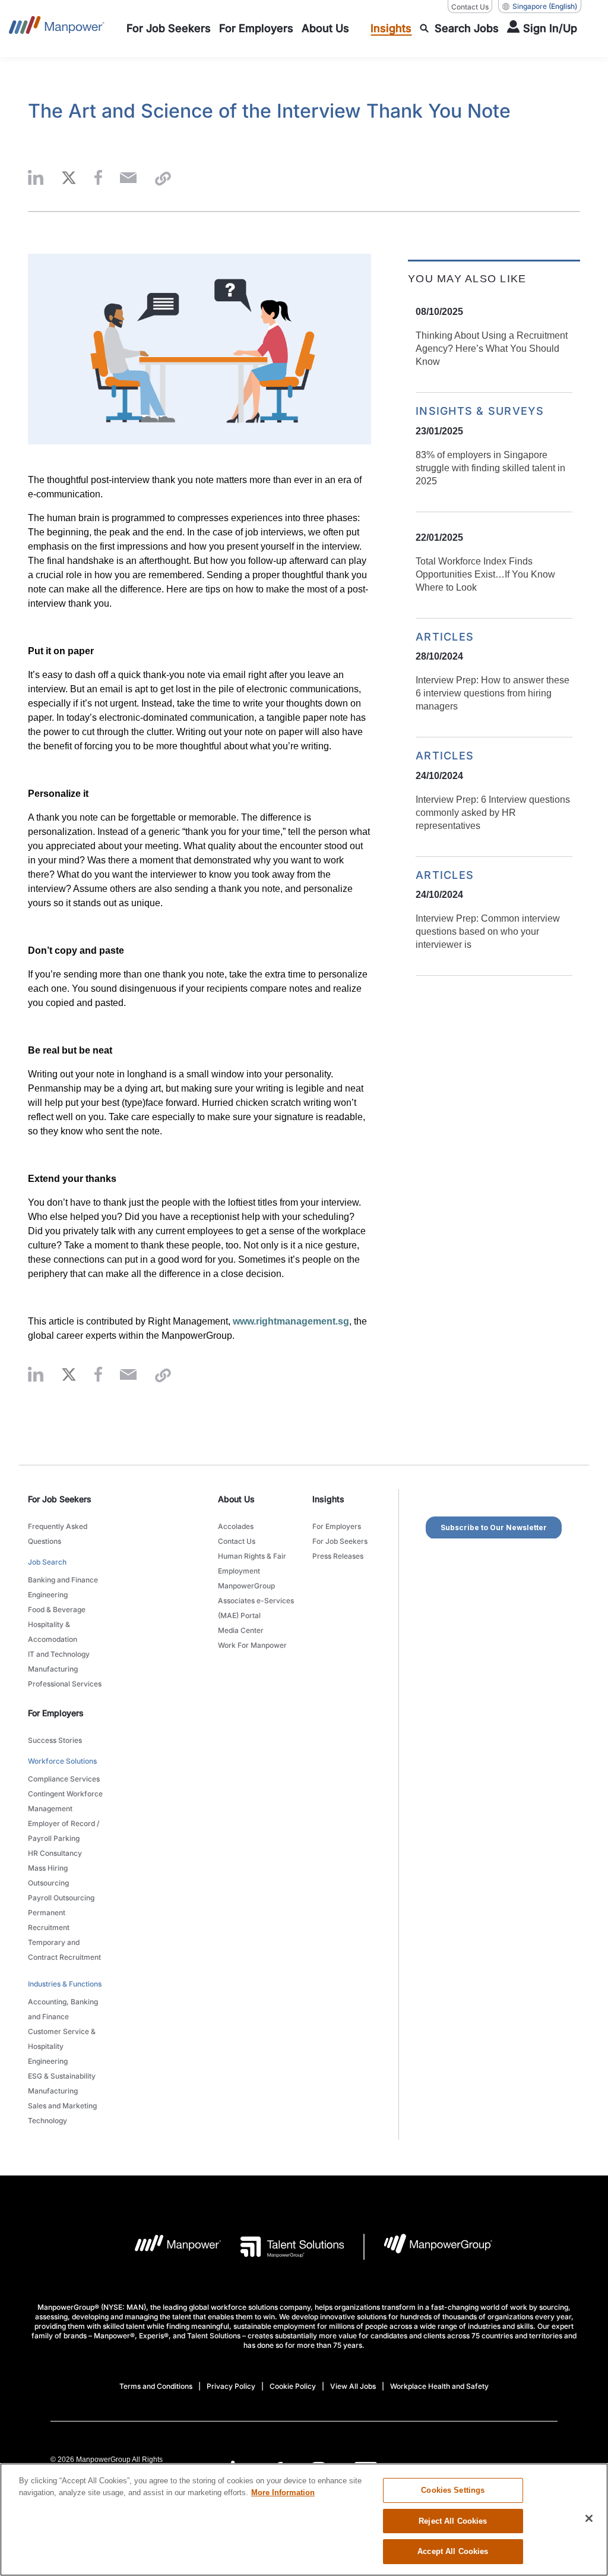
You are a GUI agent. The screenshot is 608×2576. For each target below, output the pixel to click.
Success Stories (55, 1740)
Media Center (241, 1630)
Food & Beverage (57, 1609)
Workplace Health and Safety (439, 2386)
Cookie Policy (293, 2386)
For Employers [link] (56, 1713)
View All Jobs (353, 2386)
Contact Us (470, 7)
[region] (304, 2520)
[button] (36, 179)
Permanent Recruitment (49, 1920)
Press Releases (338, 1556)
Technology (47, 2121)
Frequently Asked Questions (58, 1534)
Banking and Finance (63, 1580)
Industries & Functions (65, 1984)
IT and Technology (59, 1654)
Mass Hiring (48, 1868)
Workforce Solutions (62, 1761)
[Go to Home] (57, 29)
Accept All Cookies (453, 2551)
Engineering (48, 1595)
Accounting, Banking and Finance (63, 2009)
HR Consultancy (55, 1853)
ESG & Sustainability (62, 2076)
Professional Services (65, 1684)
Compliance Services (64, 1779)
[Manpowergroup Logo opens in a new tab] (428, 2247)
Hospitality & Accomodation (53, 1632)
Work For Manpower (252, 1645)
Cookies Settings (453, 2490)
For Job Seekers (340, 1541)
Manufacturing (53, 1669)
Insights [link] (328, 1499)
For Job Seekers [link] (60, 1499)
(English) (545, 6)
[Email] (128, 179)
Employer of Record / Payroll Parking (64, 1831)
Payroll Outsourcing (61, 1898)
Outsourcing (48, 1883)
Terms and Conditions (156, 2386)
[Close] (589, 2518)
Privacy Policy (231, 2386)
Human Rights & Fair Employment (252, 1563)
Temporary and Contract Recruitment (64, 1950)
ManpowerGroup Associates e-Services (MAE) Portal (256, 1601)
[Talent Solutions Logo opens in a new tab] (283, 2247)
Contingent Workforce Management (65, 1801)
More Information (283, 2493)
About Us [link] (236, 1499)
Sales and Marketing (62, 2106)
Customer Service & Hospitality (62, 2039)
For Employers (337, 1526)
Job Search (47, 1562)
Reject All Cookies (453, 2521)
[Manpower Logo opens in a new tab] (169, 2247)
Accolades (236, 1526)
